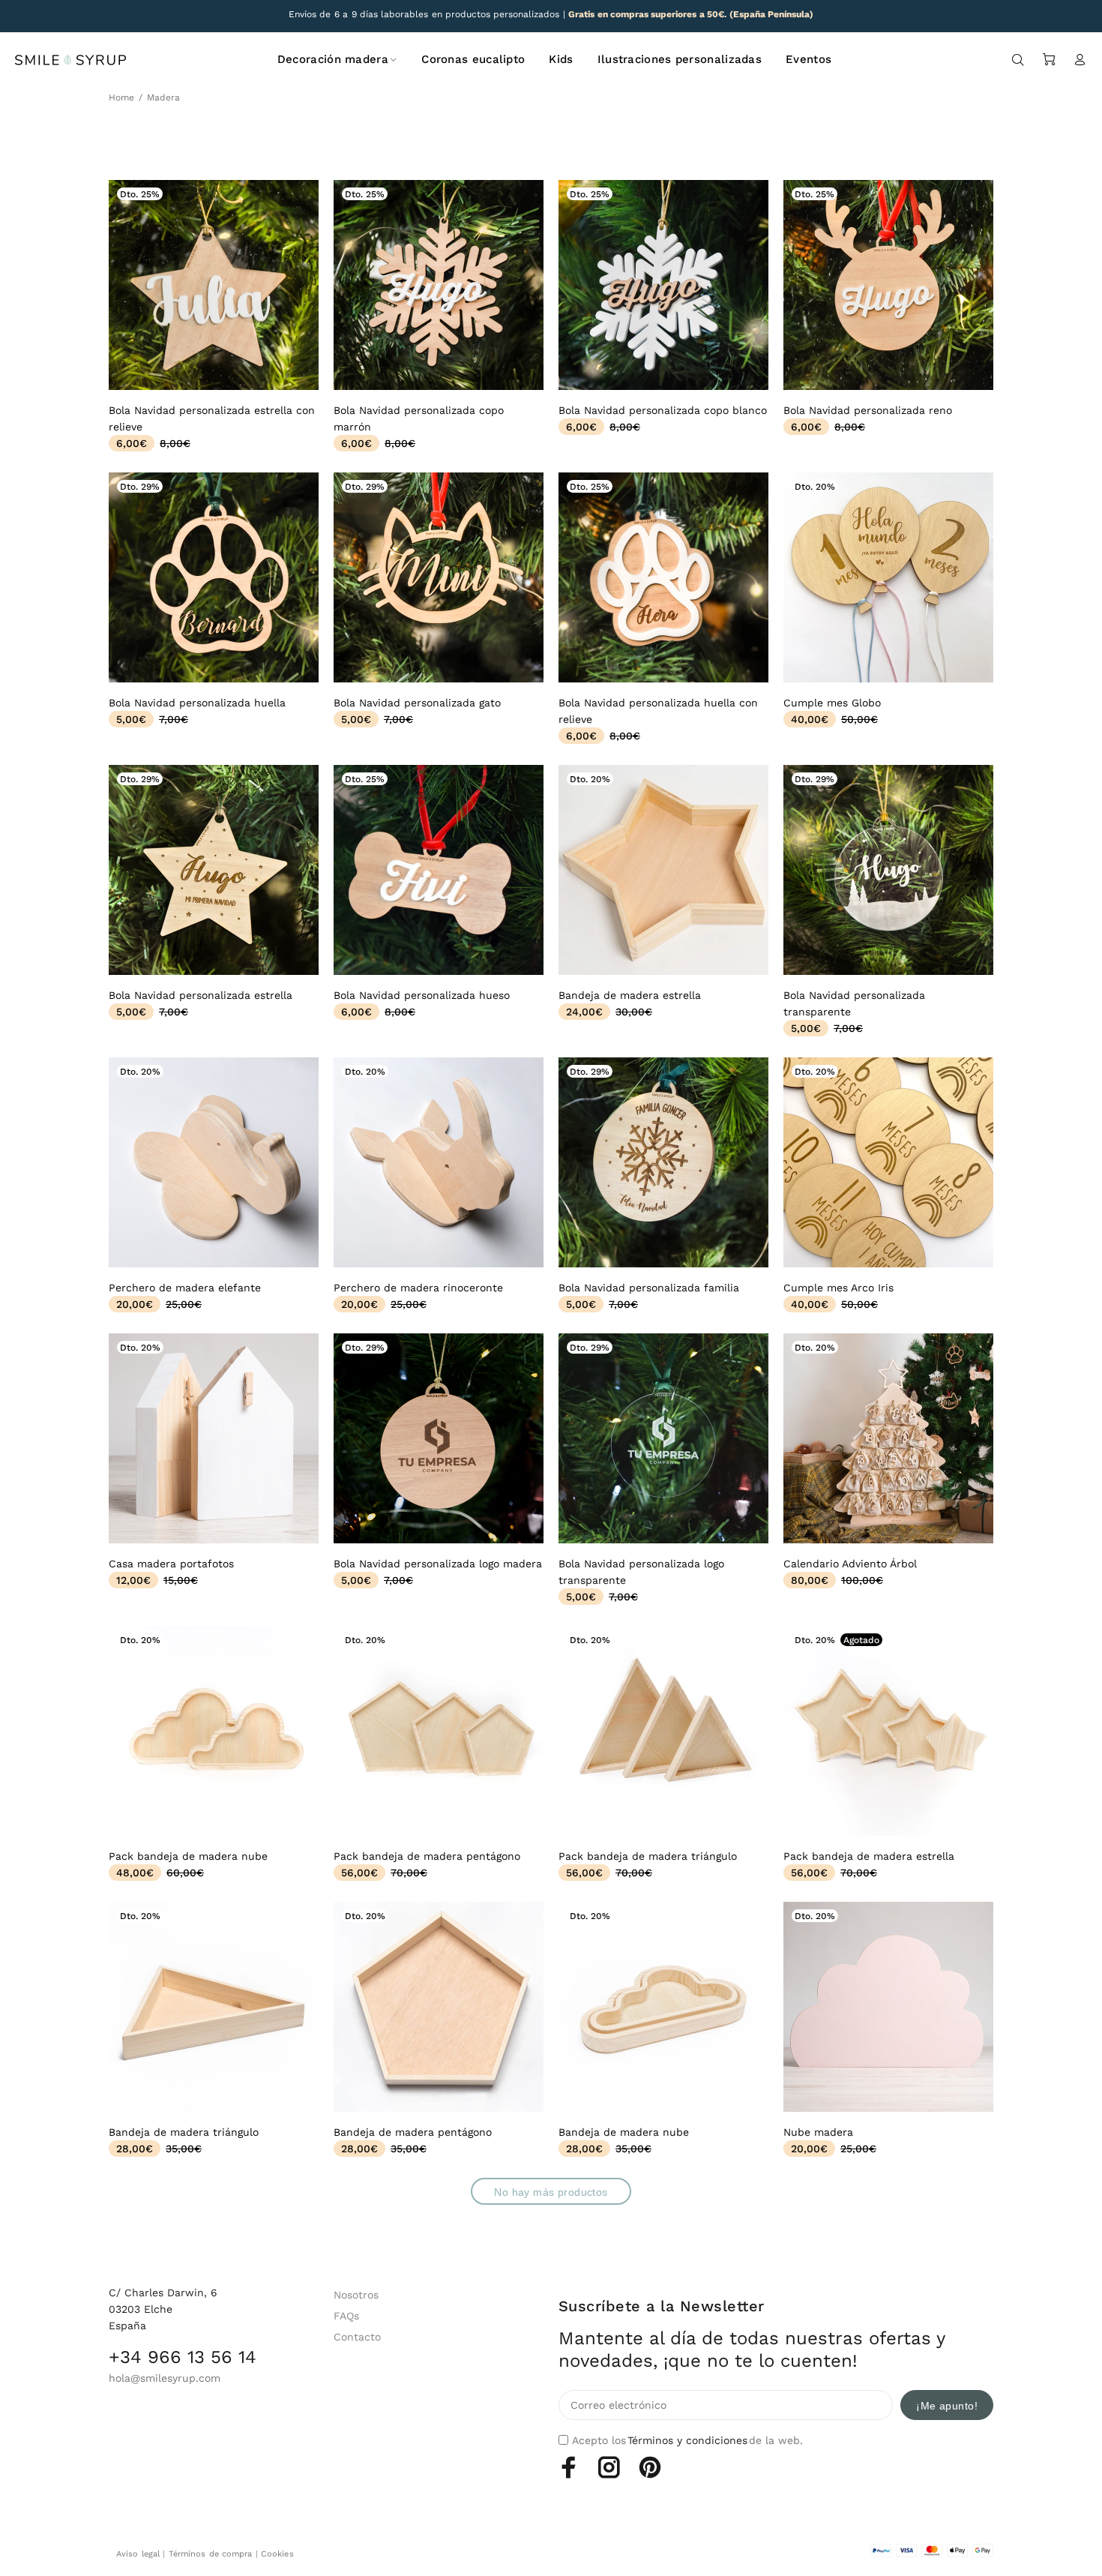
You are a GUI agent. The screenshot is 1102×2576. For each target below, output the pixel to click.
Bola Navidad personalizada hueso (422, 995)
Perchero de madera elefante (185, 1288)
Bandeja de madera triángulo (184, 2132)
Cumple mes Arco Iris (838, 1288)
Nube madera (818, 2132)
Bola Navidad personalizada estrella (201, 995)
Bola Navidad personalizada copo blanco (663, 410)
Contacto (357, 2337)
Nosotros (356, 2295)
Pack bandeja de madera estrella (869, 1856)
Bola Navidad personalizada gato (417, 703)
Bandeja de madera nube (624, 2132)
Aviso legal (138, 2554)
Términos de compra (211, 2554)
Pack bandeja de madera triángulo (648, 1856)
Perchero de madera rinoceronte (418, 1288)
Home (121, 97)
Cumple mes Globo (832, 703)
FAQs (346, 2316)
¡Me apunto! (947, 2406)
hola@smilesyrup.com (165, 2378)
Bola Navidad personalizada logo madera (438, 1564)
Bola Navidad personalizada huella (197, 703)
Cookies (277, 2554)
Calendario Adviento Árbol (850, 1564)
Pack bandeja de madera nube (188, 1856)
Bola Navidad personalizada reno (868, 410)
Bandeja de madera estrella (630, 995)
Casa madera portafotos (171, 1564)
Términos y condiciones (687, 2440)
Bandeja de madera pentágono (413, 2132)
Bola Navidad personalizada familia (649, 1288)
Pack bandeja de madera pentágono (427, 1856)
